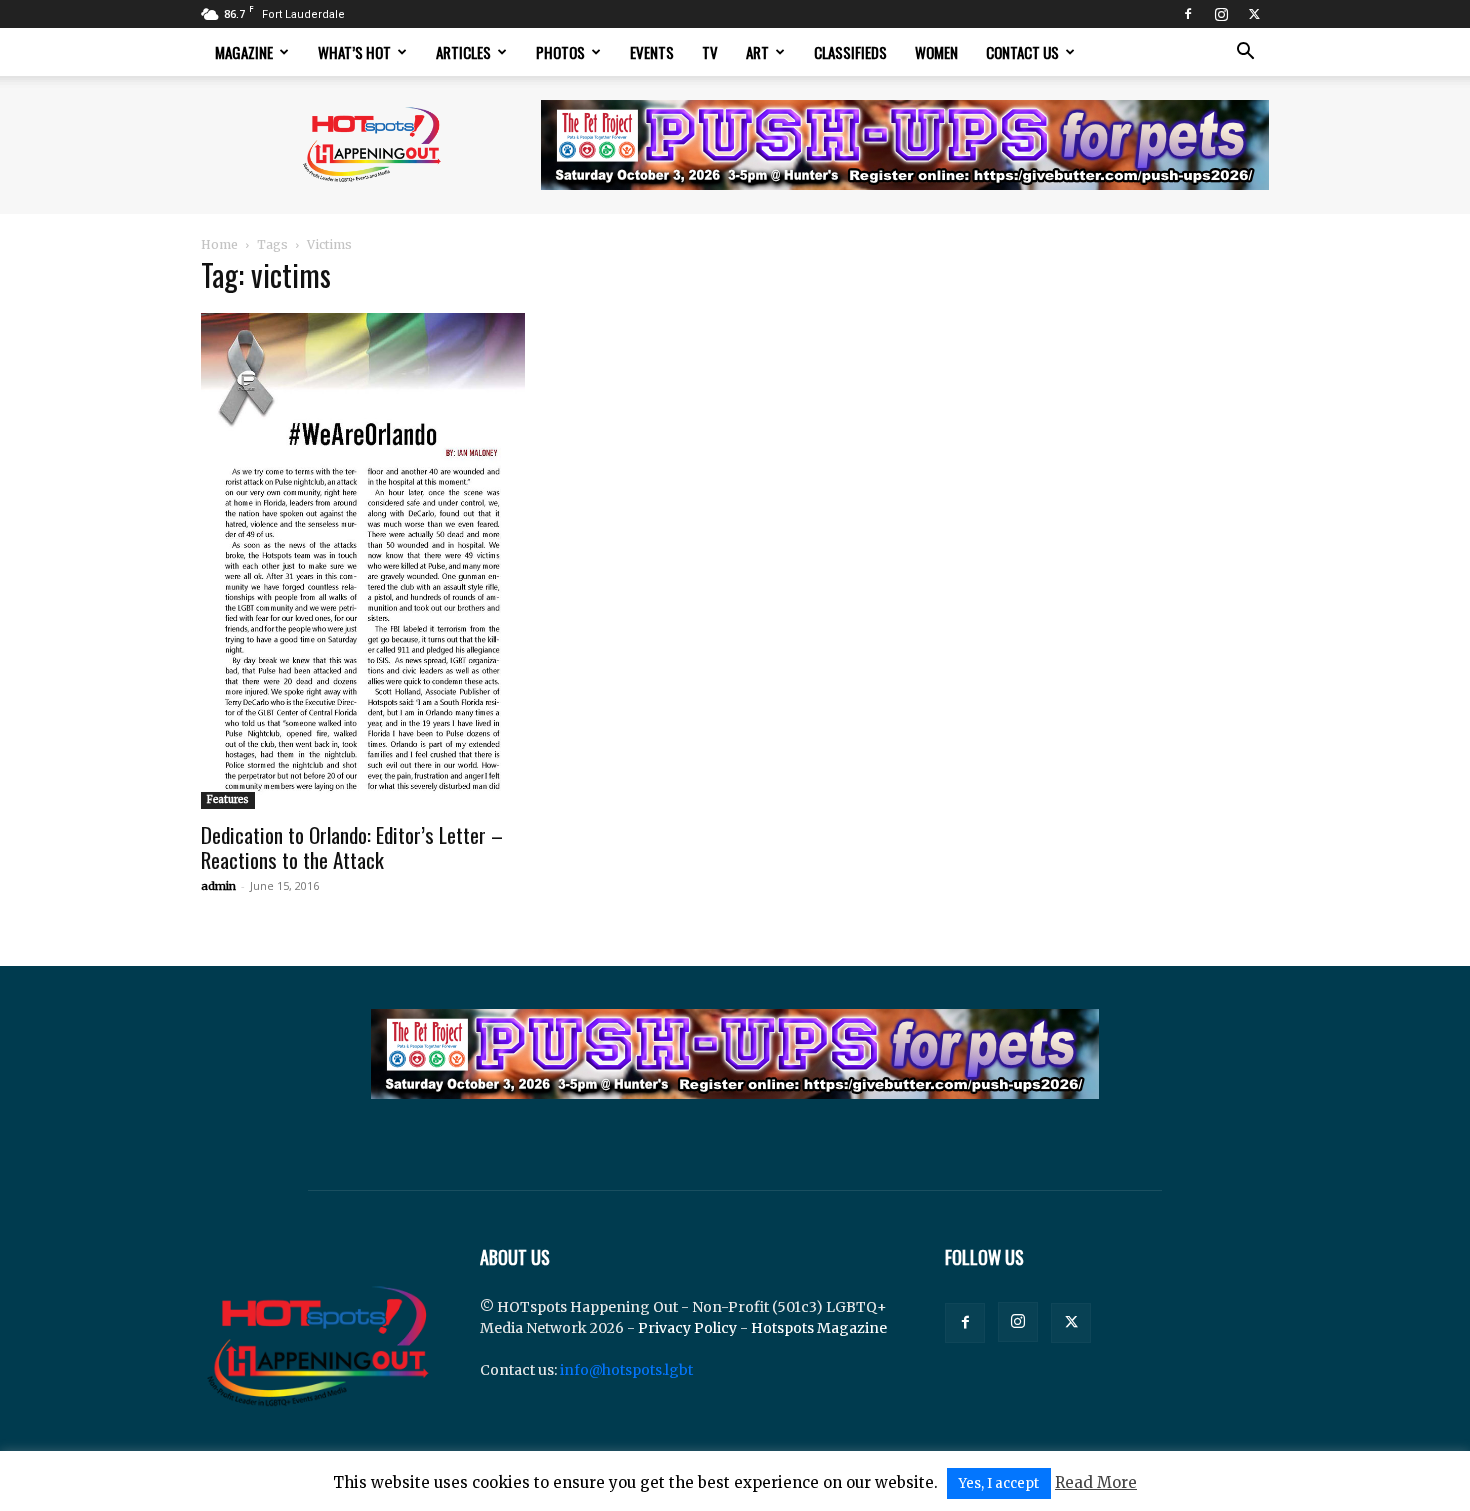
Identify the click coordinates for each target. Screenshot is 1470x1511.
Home (219, 244)
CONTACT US (1022, 52)
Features (228, 799)
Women (936, 52)
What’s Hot (354, 52)
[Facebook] (1188, 14)
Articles (463, 52)
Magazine (244, 52)
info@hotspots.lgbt (626, 1370)
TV (710, 52)
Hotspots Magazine (819, 1328)
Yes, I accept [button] (999, 1483)
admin (218, 886)
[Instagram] (1221, 14)
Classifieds (850, 52)
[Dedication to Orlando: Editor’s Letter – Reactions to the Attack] (363, 561)
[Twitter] (1254, 14)
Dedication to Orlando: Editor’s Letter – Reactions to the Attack (352, 847)
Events (652, 52)
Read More (1096, 1482)
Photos (560, 52)
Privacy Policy (687, 1328)
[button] (1245, 53)
